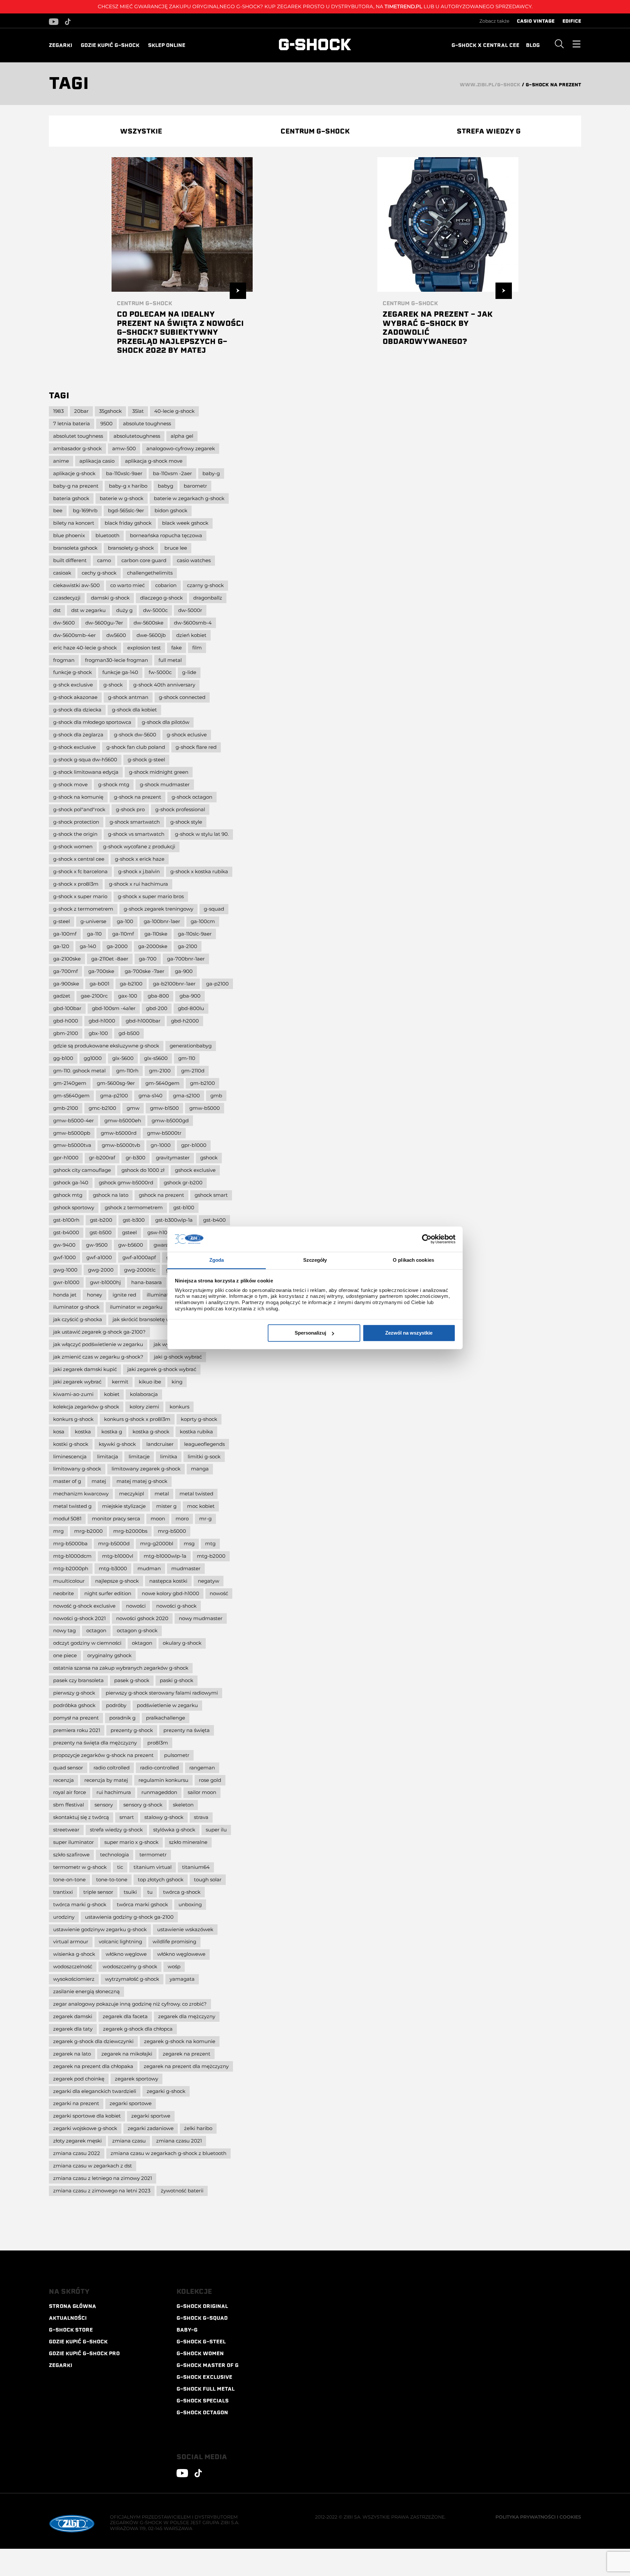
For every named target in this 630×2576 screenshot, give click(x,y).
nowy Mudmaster (201, 1618)
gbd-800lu (191, 1008)
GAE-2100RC (94, 996)
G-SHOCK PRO (130, 809)
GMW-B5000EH (123, 1120)
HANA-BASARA (147, 1282)
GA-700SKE (101, 971)
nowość (219, 1593)
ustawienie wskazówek (185, 1929)
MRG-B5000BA (70, 1543)
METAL (162, 1494)
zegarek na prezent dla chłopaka (93, 2066)
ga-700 (148, 959)
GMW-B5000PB (72, 1133)
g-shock (113, 685)
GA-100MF (65, 934)
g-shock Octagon (192, 797)
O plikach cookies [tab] (413, 1260)
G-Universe (93, 921)
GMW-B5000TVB (121, 1145)
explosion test (144, 648)
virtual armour (71, 1942)
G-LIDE (189, 672)
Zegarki (61, 45)
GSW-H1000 (161, 1232)
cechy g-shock (99, 573)
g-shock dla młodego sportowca (92, 722)
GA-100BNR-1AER (162, 921)
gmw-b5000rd (119, 1133)
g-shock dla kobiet (134, 710)
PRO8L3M (158, 1743)
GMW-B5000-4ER (73, 1120)
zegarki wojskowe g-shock (85, 2128)
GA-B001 (99, 984)
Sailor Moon (202, 1792)
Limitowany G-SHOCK (77, 1469)
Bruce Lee (176, 548)
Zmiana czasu (129, 2141)
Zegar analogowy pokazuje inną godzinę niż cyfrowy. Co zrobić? (130, 2004)
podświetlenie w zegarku (167, 1705)
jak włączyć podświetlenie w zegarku (98, 1344)
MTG (210, 1543)
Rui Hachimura (114, 1792)
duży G (124, 610)
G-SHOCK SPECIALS (203, 2401)
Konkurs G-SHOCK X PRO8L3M (137, 1419)
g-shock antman (128, 697)
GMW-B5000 (205, 1108)
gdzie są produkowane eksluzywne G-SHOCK (106, 1046)
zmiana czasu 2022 (77, 2153)
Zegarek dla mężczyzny (187, 2016)
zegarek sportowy (136, 2079)
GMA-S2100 (186, 1096)
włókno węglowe (126, 1954)
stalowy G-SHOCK (164, 1817)
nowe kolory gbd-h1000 (170, 1593)
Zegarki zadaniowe (151, 2128)
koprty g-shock (199, 1419)
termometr (153, 1855)
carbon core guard (144, 560)
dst (57, 610)
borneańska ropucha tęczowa (166, 535)
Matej (99, 1481)
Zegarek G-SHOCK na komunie (180, 2041)
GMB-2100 (66, 1108)
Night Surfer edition (108, 1593)
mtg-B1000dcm (72, 1556)
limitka (169, 1457)
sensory (104, 1805)
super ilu (216, 1830)
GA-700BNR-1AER (186, 959)
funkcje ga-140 (120, 672)
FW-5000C (160, 672)
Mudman (149, 1568)
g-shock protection (76, 822)
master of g (67, 1481)
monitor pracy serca (116, 1519)
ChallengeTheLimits (150, 573)
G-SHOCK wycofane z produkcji (139, 846)
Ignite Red (124, 1295)
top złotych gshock (161, 1879)
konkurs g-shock (73, 1419)
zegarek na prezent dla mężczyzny (186, 2066)
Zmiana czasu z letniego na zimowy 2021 (103, 2178)
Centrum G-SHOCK (315, 131)
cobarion (166, 585)
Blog (533, 45)
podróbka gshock (74, 1705)
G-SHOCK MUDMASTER (165, 784)
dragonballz (208, 598)
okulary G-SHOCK (182, 1643)
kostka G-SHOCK (151, 1432)
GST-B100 (184, 1207)
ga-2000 (117, 946)
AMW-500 (124, 448)
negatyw (209, 1581)
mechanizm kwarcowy (81, 1494)
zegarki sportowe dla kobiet (87, 2116)
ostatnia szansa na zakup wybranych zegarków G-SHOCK (121, 1668)
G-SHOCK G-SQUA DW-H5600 (85, 760)
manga (200, 1469)
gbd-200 (157, 1008)
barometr (195, 486)
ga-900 (184, 971)
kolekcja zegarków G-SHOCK (86, 1407)
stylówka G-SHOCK (174, 1830)
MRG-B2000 (88, 1531)
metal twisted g (72, 1506)
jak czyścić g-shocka (78, 1319)
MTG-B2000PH (71, 1568)
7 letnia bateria (72, 423)
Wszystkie (141, 131)
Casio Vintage (536, 21)
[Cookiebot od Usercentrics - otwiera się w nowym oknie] (427, 1239)
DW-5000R (190, 610)
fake (177, 648)
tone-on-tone (69, 1879)
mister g (166, 1506)
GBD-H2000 (185, 1021)
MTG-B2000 (211, 1556)
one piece (65, 1655)
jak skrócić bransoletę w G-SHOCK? (153, 1319)
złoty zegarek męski (77, 2141)
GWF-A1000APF (139, 1257)
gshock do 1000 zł (143, 1170)
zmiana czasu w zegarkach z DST (93, 2166)
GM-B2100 (202, 1083)
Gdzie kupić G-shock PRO (84, 2354)
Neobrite (63, 1593)
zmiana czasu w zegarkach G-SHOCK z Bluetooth (168, 2153)
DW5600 (116, 635)
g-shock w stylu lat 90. (202, 834)
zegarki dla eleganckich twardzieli (95, 2091)
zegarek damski (73, 2016)
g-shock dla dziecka (77, 710)
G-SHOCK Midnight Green (159, 772)
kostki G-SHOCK (71, 1444)
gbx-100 (98, 1033)
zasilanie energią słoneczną (86, 1991)
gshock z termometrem (134, 1207)
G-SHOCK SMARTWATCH (135, 822)
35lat (138, 411)
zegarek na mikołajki (127, 2054)
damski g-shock (110, 598)
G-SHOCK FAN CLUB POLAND (136, 747)
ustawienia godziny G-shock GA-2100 (129, 1917)
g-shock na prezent (137, 797)
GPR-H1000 (66, 1158)
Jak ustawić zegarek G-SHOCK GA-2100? (99, 1332)
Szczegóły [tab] (315, 1260)
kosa (59, 1432)
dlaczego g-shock (161, 598)
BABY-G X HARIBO (128, 486)
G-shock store (71, 2330)
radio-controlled (159, 1768)
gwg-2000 (101, 1270)
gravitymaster (173, 1158)
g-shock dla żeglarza (78, 735)
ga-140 (88, 946)
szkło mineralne (188, 1842)
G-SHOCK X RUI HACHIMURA (138, 884)
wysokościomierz (74, 1979)
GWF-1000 (64, 1257)
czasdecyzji (67, 598)
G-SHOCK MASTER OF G (208, 2365)
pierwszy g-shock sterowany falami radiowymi (162, 1693)
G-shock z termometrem (83, 909)
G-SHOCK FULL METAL (206, 2389)
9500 (106, 423)
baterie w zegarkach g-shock (189, 498)
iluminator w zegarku (136, 1307)
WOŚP (174, 1966)
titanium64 (196, 1867)
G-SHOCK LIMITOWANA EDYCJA (86, 772)
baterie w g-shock (122, 498)
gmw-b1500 (164, 1108)
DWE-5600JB (151, 635)
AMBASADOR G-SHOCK (77, 448)
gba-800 (158, 996)
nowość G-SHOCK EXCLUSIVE (84, 1606)
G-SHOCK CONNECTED (182, 697)
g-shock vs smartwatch (136, 834)
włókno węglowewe (181, 1954)
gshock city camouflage (82, 1170)
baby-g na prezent (76, 486)
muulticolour (69, 1581)
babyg (166, 486)
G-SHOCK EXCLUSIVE (204, 2377)
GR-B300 (136, 1158)
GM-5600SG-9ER (116, 1083)
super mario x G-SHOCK (131, 1842)
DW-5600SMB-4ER (74, 635)
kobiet (112, 1394)
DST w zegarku (88, 610)
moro (182, 1519)
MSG (189, 1543)
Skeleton (183, 1805)
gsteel (129, 1232)
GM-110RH (127, 1071)
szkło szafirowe (71, 1855)
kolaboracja (144, 1394)
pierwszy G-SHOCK (74, 1693)
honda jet (65, 1295)
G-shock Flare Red (196, 747)
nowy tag (64, 1630)
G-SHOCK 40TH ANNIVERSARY (164, 685)
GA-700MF (65, 971)
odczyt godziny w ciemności (87, 1643)
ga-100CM (203, 921)
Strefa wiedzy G (489, 131)
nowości (136, 1606)
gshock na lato (111, 1195)
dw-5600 (64, 623)
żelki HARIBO (198, 2128)
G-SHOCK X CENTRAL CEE (485, 45)
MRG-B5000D (114, 1543)
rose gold (210, 1780)
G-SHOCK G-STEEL (146, 760)
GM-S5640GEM (71, 1096)
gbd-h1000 (102, 1021)
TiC (120, 1867)
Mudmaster (186, 1568)
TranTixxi (63, 1892)
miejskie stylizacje (124, 1506)
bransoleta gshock (75, 548)
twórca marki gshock (142, 1904)
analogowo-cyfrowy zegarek (181, 448)
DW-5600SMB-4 (193, 623)
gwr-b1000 (66, 1282)
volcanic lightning (120, 1942)
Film (197, 648)
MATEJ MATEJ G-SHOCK (142, 1481)
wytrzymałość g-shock (132, 1979)
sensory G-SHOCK (143, 1805)
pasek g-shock (132, 1680)
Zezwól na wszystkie (409, 1333)
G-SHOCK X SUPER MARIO (80, 896)
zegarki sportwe (151, 2116)
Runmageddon (159, 1792)
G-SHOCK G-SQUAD (202, 2318)
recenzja (63, 1780)
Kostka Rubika (196, 1432)
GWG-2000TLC (140, 1270)
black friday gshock (128, 523)
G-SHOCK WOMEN (73, 846)
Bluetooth (107, 535)
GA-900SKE (66, 984)
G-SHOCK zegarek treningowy (158, 909)
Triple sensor (98, 1892)
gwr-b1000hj (105, 1282)
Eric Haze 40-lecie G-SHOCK (85, 648)
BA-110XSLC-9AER (124, 473)
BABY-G (187, 2330)
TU (150, 1892)
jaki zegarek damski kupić (85, 1369)
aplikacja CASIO (97, 461)
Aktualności (68, 2318)
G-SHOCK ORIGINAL (202, 2306)
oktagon (142, 1643)
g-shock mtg (114, 784)
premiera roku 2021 (77, 1730)
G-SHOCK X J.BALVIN (139, 871)
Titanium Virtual (153, 1867)
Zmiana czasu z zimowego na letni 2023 (102, 2191)
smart (127, 1817)
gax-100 (128, 996)
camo (104, 560)
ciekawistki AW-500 (76, 585)
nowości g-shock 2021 (79, 1618)
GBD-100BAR (67, 1008)
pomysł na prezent (76, 1718)
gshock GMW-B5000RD (126, 1182)
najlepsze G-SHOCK (117, 1581)
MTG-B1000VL (118, 1556)
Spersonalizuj (310, 1333)
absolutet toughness (78, 436)
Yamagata (182, 1979)
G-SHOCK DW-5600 (135, 735)
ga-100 (125, 921)
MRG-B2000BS (130, 1531)
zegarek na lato (72, 2054)
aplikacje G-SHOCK (74, 473)
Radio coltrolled (112, 1768)
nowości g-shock (176, 1606)
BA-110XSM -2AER (172, 473)
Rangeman (202, 1768)
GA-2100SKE (67, 959)
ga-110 (94, 934)
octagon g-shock (137, 1630)
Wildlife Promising (174, 1942)
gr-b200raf (102, 1158)
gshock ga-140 (71, 1182)
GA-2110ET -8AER (110, 959)
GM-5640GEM (162, 1083)
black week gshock (185, 523)
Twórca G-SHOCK (182, 1892)
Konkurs (179, 1407)
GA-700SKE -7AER (145, 971)
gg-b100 (63, 1058)
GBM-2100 (66, 1033)
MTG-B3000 (113, 1568)
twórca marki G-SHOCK (80, 1904)
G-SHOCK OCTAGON (202, 2413)
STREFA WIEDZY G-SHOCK (116, 1830)
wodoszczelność (73, 1966)
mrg (58, 1531)
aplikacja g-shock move (154, 461)
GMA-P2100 (114, 1096)
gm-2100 (160, 1071)
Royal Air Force (70, 1792)
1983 (58, 411)
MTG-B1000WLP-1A (165, 1556)
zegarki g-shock (166, 2091)
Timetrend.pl (403, 6)
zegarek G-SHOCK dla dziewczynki (93, 2041)
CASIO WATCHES (194, 560)
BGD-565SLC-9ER (126, 510)
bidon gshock (171, 510)
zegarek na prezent (187, 2054)
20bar (81, 411)
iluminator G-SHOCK (76, 1307)
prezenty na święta (187, 1730)
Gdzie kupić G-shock (110, 45)
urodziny (64, 1917)
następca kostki (168, 1581)
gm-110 (187, 1058)
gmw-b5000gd (170, 1120)
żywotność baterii (182, 2191)
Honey (94, 1295)
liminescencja (70, 1457)
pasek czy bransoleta (78, 1680)
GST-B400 (214, 1220)
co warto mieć (127, 585)
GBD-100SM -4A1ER (114, 1008)
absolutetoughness (137, 436)
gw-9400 (64, 1245)
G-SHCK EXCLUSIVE (73, 685)
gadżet (62, 996)
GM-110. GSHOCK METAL (79, 1071)
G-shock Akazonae (75, 697)
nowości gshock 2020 (142, 1618)
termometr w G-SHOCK (80, 1867)
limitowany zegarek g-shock (146, 1469)
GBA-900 (190, 996)
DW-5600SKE (148, 623)
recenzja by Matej (106, 1780)
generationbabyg (191, 1046)
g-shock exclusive (74, 747)
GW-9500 (97, 1245)
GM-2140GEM (70, 1083)
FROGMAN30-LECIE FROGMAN (116, 660)
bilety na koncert (74, 523)
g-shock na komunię (78, 797)
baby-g (211, 473)
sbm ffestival (69, 1805)
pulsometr (177, 1755)
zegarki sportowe (131, 2103)
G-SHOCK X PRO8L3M (76, 884)
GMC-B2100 (102, 1108)
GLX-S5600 (156, 1058)
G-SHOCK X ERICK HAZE (140, 859)
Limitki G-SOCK (204, 1457)
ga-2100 (188, 946)
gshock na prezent (161, 1195)
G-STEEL (62, 921)
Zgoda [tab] (217, 1260)
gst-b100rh (66, 1220)
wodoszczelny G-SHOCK (130, 1966)
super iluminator (73, 1842)
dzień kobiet (191, 635)
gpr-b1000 (194, 1145)
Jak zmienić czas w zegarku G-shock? (98, 1357)
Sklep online (167, 45)
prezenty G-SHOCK (132, 1730)
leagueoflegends (204, 1444)
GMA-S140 (150, 1096)
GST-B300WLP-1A (174, 1220)
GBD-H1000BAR (143, 1021)
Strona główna (73, 2306)
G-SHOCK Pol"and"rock (79, 809)
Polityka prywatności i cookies (538, 2517)
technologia (115, 1855)
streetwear (66, 1830)
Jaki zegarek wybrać (77, 1382)
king (177, 1382)
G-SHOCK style (186, 822)
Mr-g (205, 1519)
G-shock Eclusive (187, 735)
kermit (120, 1382)
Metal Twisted (196, 1494)
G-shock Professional (180, 809)
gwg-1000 (65, 1270)
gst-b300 (134, 1220)
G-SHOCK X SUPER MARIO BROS (151, 896)
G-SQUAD (214, 909)
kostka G (112, 1432)
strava (201, 1817)
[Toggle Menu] (577, 43)
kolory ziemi (144, 1407)
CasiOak (62, 573)
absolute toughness (147, 423)
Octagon (96, 1630)
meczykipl (132, 1494)
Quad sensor (68, 1768)
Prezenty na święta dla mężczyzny (95, 1743)
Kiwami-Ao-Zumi (73, 1394)
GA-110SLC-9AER (195, 934)
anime (61, 461)
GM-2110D (193, 1071)
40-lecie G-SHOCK (174, 411)
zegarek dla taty (73, 2029)
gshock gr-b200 (183, 1182)
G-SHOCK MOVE (70, 784)
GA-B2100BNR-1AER (174, 984)
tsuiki (130, 1892)
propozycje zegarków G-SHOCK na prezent (103, 1755)
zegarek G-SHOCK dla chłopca (138, 2029)
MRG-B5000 (172, 1531)
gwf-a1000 (99, 1257)
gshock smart (211, 1195)
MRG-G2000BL (157, 1543)
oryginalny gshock (109, 1655)
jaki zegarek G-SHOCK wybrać (162, 1369)
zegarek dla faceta (125, 2016)
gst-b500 (101, 1232)
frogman (64, 660)
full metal (170, 660)
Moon (158, 1519)
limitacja (108, 1457)
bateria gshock (71, 498)
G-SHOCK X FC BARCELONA (80, 871)
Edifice (572, 21)
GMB (216, 1096)
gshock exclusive (195, 1170)
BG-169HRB (85, 510)
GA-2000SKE (153, 946)
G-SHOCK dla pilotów (166, 722)
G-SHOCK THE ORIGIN (75, 834)
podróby (116, 1705)
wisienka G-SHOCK (74, 1954)
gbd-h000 (66, 1021)
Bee (58, 510)
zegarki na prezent (76, 2103)
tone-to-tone (112, 1879)
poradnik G (122, 1718)
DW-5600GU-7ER (104, 623)
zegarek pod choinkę (79, 2079)
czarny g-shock (205, 585)
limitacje (139, 1457)
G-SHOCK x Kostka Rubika (199, 871)
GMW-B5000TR (164, 1133)
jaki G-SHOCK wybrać (178, 1357)
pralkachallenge (166, 1718)
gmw (133, 1108)
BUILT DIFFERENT (70, 560)
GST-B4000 (66, 1232)
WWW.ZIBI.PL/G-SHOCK (490, 85)
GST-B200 (101, 1220)
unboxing (190, 1904)
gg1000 (93, 1058)
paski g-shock (177, 1680)
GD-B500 (129, 1033)
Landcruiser (160, 1444)
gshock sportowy (74, 1207)
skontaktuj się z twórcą (81, 1817)
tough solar (208, 1879)
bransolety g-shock (131, 548)
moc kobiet (201, 1506)
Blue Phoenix (69, 535)
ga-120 (61, 946)
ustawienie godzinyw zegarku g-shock (100, 1929)
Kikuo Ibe (150, 1382)
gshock (209, 1158)
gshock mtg (68, 1195)
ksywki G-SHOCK (117, 1444)
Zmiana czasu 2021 (179, 2141)
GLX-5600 (123, 1058)
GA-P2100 (217, 984)
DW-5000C (155, 610)
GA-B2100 (131, 984)
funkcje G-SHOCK (73, 672)
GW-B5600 (131, 1245)
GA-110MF (123, 934)
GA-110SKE (156, 934)
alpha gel (182, 436)
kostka (83, 1432)
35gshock (110, 411)
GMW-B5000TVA (72, 1145)
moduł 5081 (67, 1519)
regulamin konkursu (163, 1780)
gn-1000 (161, 1145)
